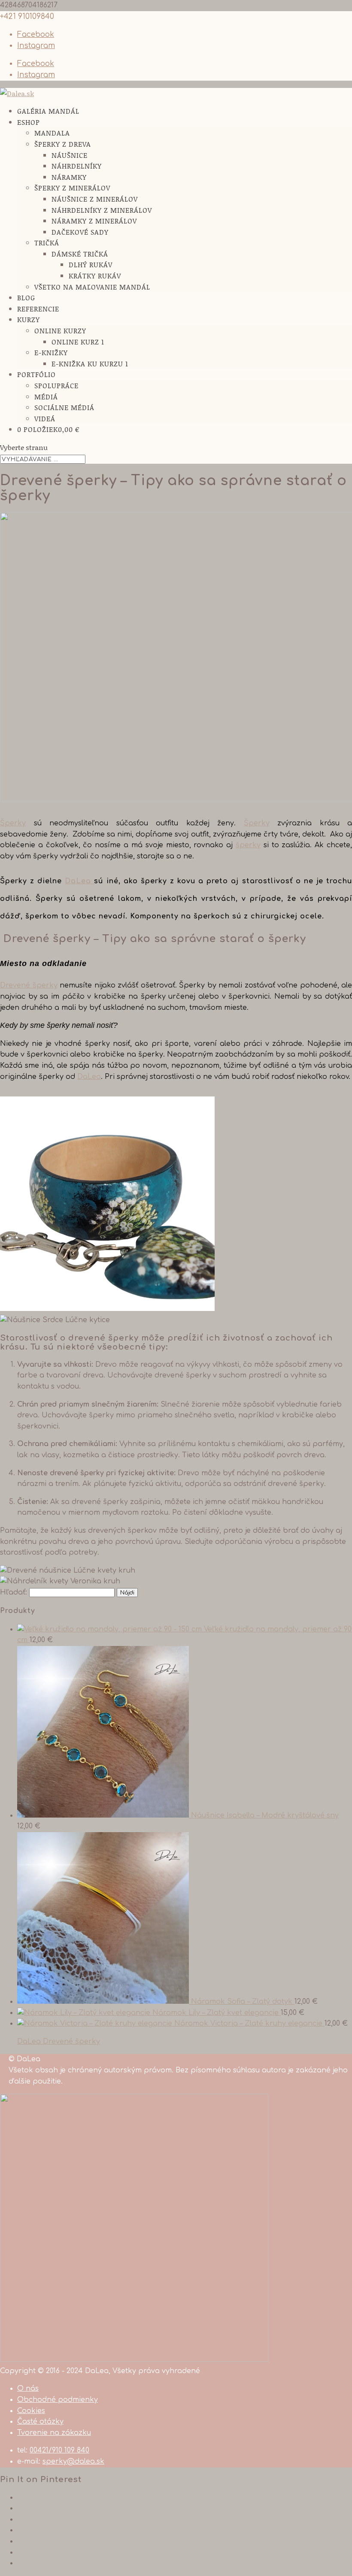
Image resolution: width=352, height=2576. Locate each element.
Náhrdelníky (77, 166)
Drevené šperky (29, 985)
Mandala (52, 133)
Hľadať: (14, 1592)
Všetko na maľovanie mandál (92, 287)
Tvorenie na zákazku (54, 2433)
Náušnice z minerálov (95, 199)
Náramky (69, 177)
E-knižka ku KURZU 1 (90, 364)
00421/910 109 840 (59, 2450)
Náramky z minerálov (94, 221)
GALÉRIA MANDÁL (48, 111)
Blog (26, 297)
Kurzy (29, 319)
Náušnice (70, 155)
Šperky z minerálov (72, 188)
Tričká (47, 243)
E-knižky (51, 352)
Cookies (31, 2411)
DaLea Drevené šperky (59, 2041)
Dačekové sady (80, 232)
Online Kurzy (60, 331)
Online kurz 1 (78, 342)
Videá (45, 418)
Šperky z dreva (63, 144)
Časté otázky (40, 2422)
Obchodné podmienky (58, 2400)
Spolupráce (56, 385)
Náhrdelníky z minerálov (102, 210)
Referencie (38, 309)
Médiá (46, 397)
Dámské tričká (80, 254)
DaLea (79, 881)
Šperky (13, 823)
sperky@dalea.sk (73, 2461)
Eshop (29, 122)
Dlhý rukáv (91, 264)
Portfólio (36, 374)
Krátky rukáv (95, 276)
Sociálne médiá (64, 407)
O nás (28, 2389)
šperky (248, 845)
